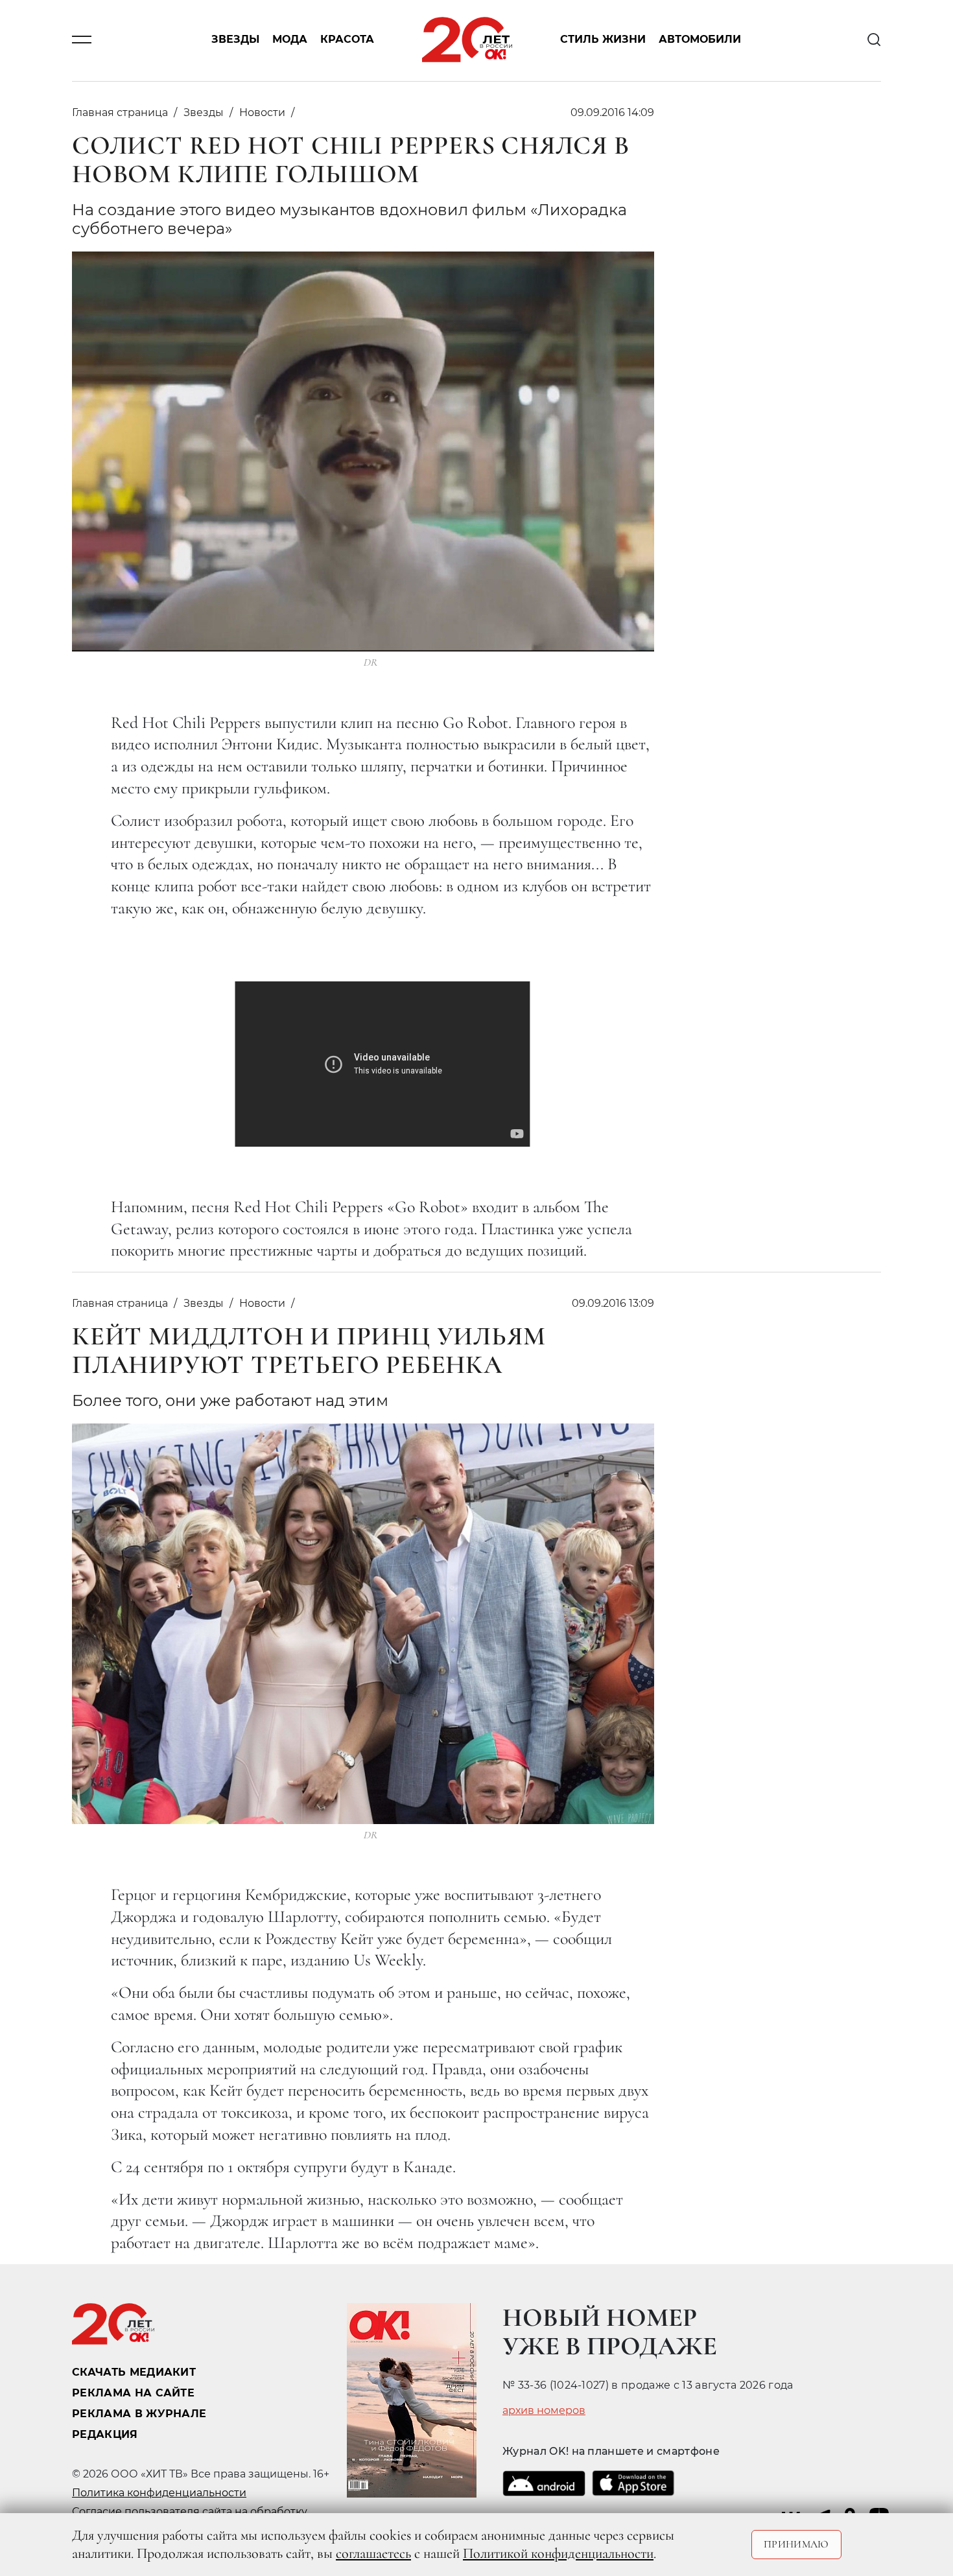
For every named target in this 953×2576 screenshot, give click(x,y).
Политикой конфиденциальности (558, 2553)
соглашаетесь (373, 2553)
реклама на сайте (133, 2393)
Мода (290, 40)
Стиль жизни (603, 40)
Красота (347, 40)
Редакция (105, 2434)
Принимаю (796, 2544)
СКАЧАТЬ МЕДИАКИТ (134, 2372)
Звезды (235, 40)
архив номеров (544, 2411)
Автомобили (700, 40)
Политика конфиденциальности (159, 2493)
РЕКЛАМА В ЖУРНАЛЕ (139, 2414)
